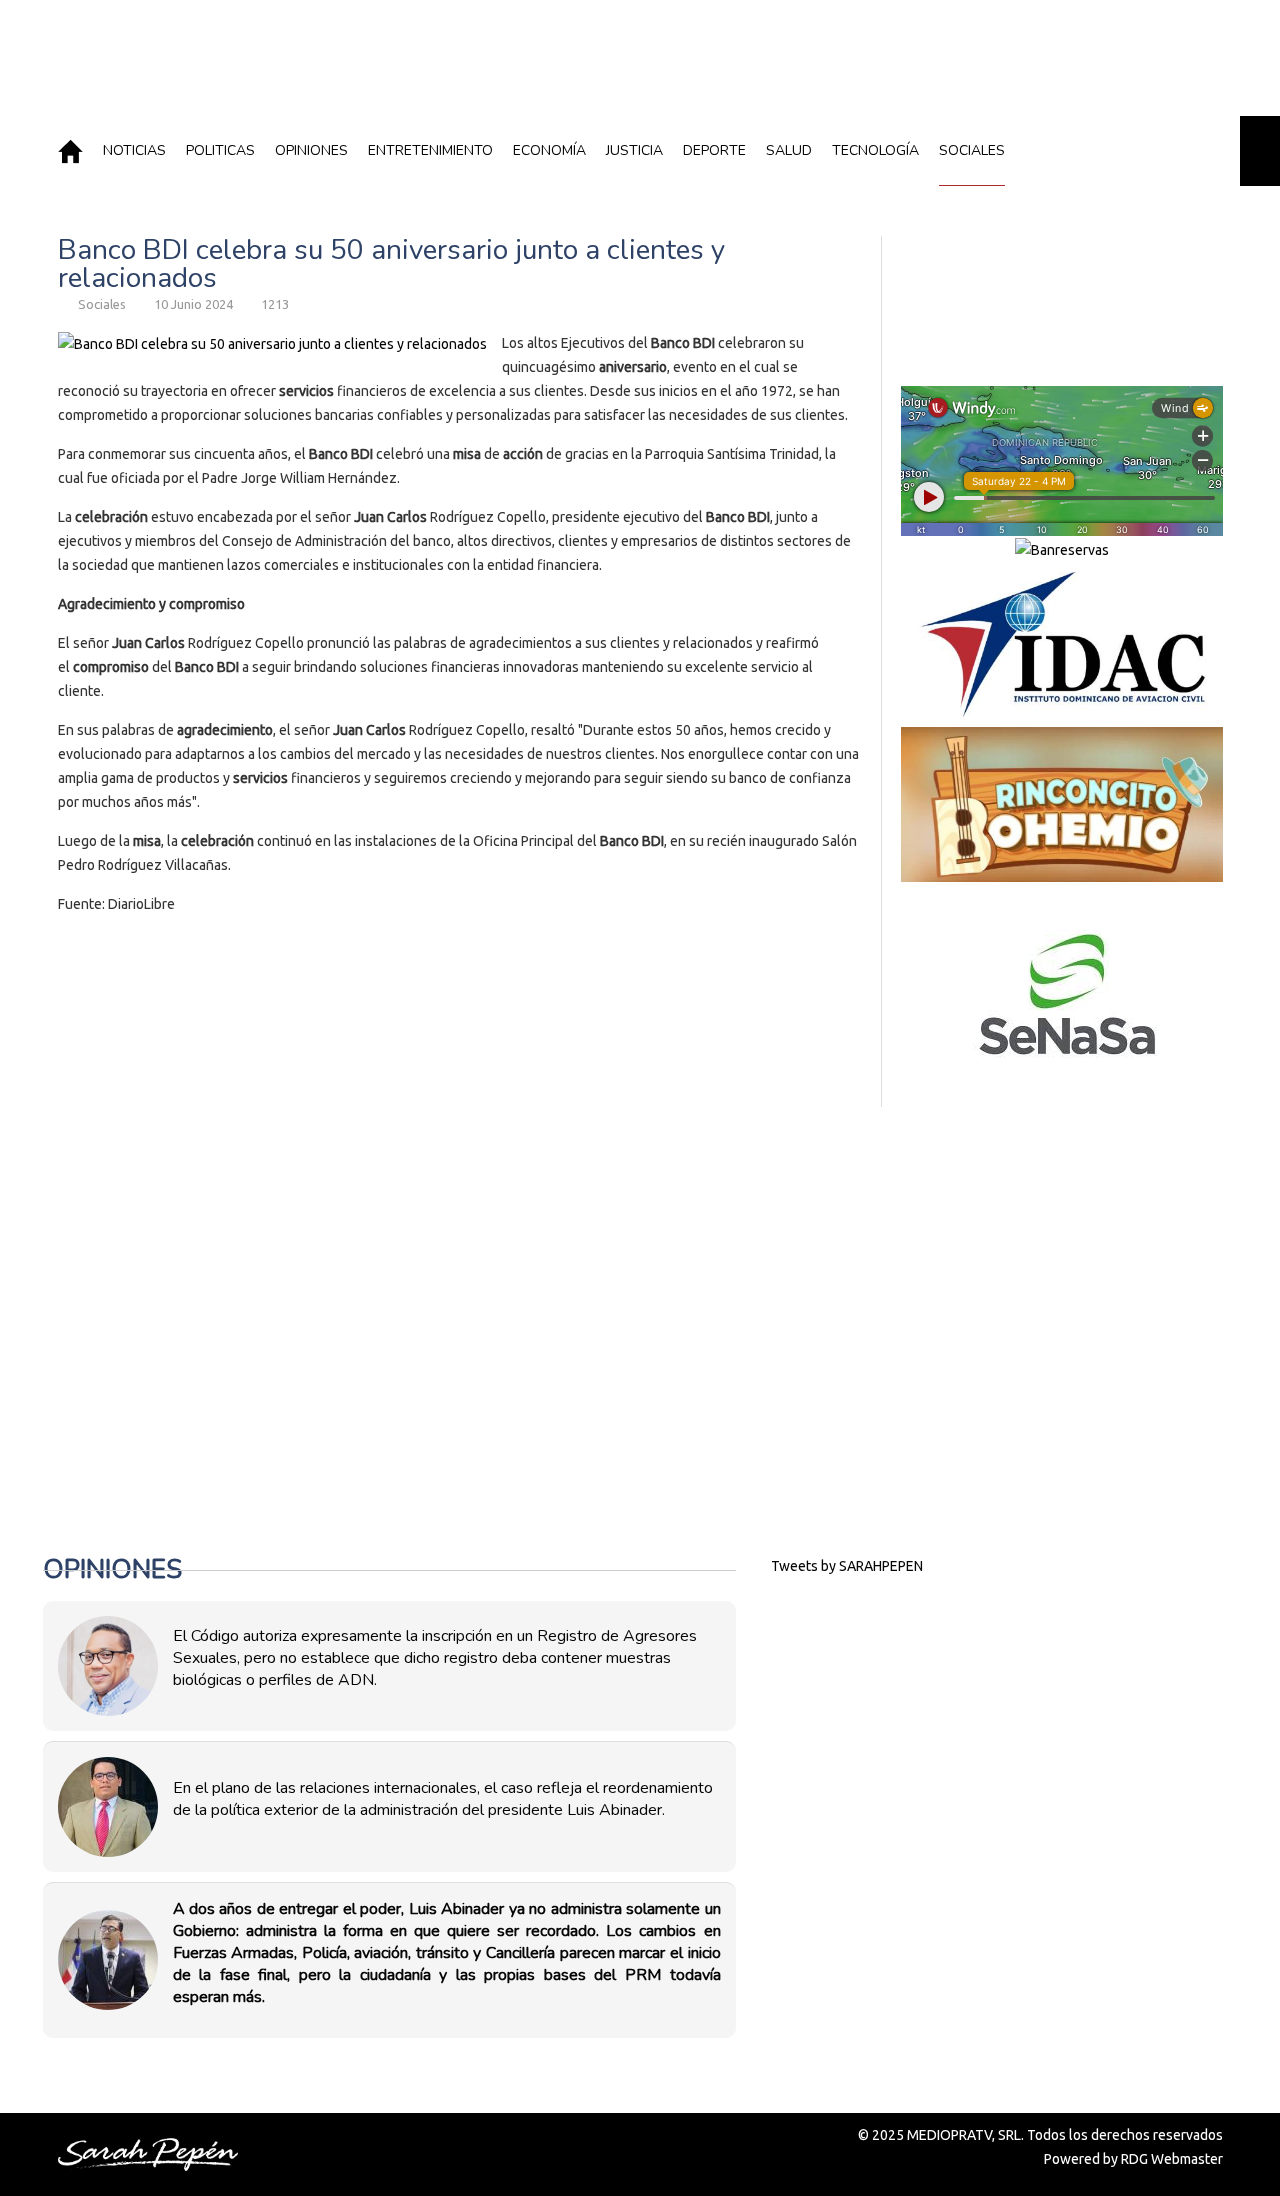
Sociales (972, 150)
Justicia (634, 150)
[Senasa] (1062, 994)
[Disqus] (460, 1205)
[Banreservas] (1062, 549)
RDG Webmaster (1172, 2159)
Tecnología (875, 150)
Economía (549, 150)
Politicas (220, 150)
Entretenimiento (430, 150)
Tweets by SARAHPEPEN (847, 1566)
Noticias (134, 150)
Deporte (714, 150)
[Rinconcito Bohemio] (1062, 804)
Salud (789, 150)
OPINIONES (311, 150)
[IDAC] (1062, 644)
